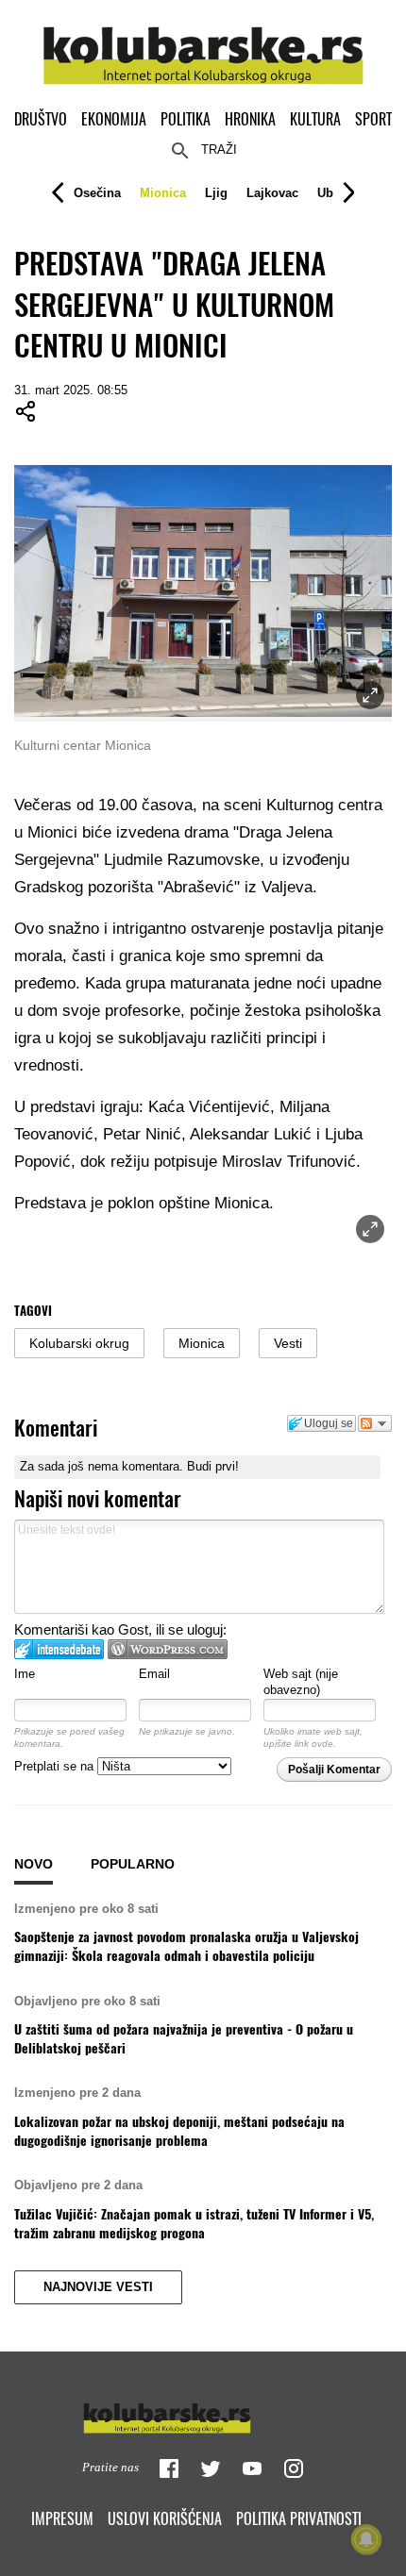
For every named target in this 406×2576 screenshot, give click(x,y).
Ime (25, 1674)
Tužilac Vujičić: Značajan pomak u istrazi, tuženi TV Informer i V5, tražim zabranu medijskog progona (194, 2223)
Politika (186, 119)
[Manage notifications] (366, 2539)
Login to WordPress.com (168, 1649)
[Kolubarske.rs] (203, 45)
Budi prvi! (213, 1466)
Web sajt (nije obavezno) (301, 1682)
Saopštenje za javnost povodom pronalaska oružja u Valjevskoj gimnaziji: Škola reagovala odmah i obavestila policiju (186, 1946)
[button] (97, 193)
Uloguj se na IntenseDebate (59, 1649)
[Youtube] (252, 2468)
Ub (325, 193)
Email (154, 1674)
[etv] (203, 2414)
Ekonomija (114, 119)
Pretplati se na (56, 1766)
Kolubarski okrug (79, 1343)
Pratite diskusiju (375, 1423)
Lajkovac (272, 193)
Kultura (315, 119)
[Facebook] (169, 2468)
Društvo (41, 119)
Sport (373, 119)
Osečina (97, 193)
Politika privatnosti (299, 2518)
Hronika (250, 119)
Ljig (216, 193)
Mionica (163, 193)
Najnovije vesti (98, 2287)
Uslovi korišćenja (165, 2518)
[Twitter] (211, 2468)
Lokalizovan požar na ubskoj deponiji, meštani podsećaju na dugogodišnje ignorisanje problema (179, 2131)
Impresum (62, 2518)
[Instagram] (294, 2468)
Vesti (288, 1343)
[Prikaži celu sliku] (370, 1229)
